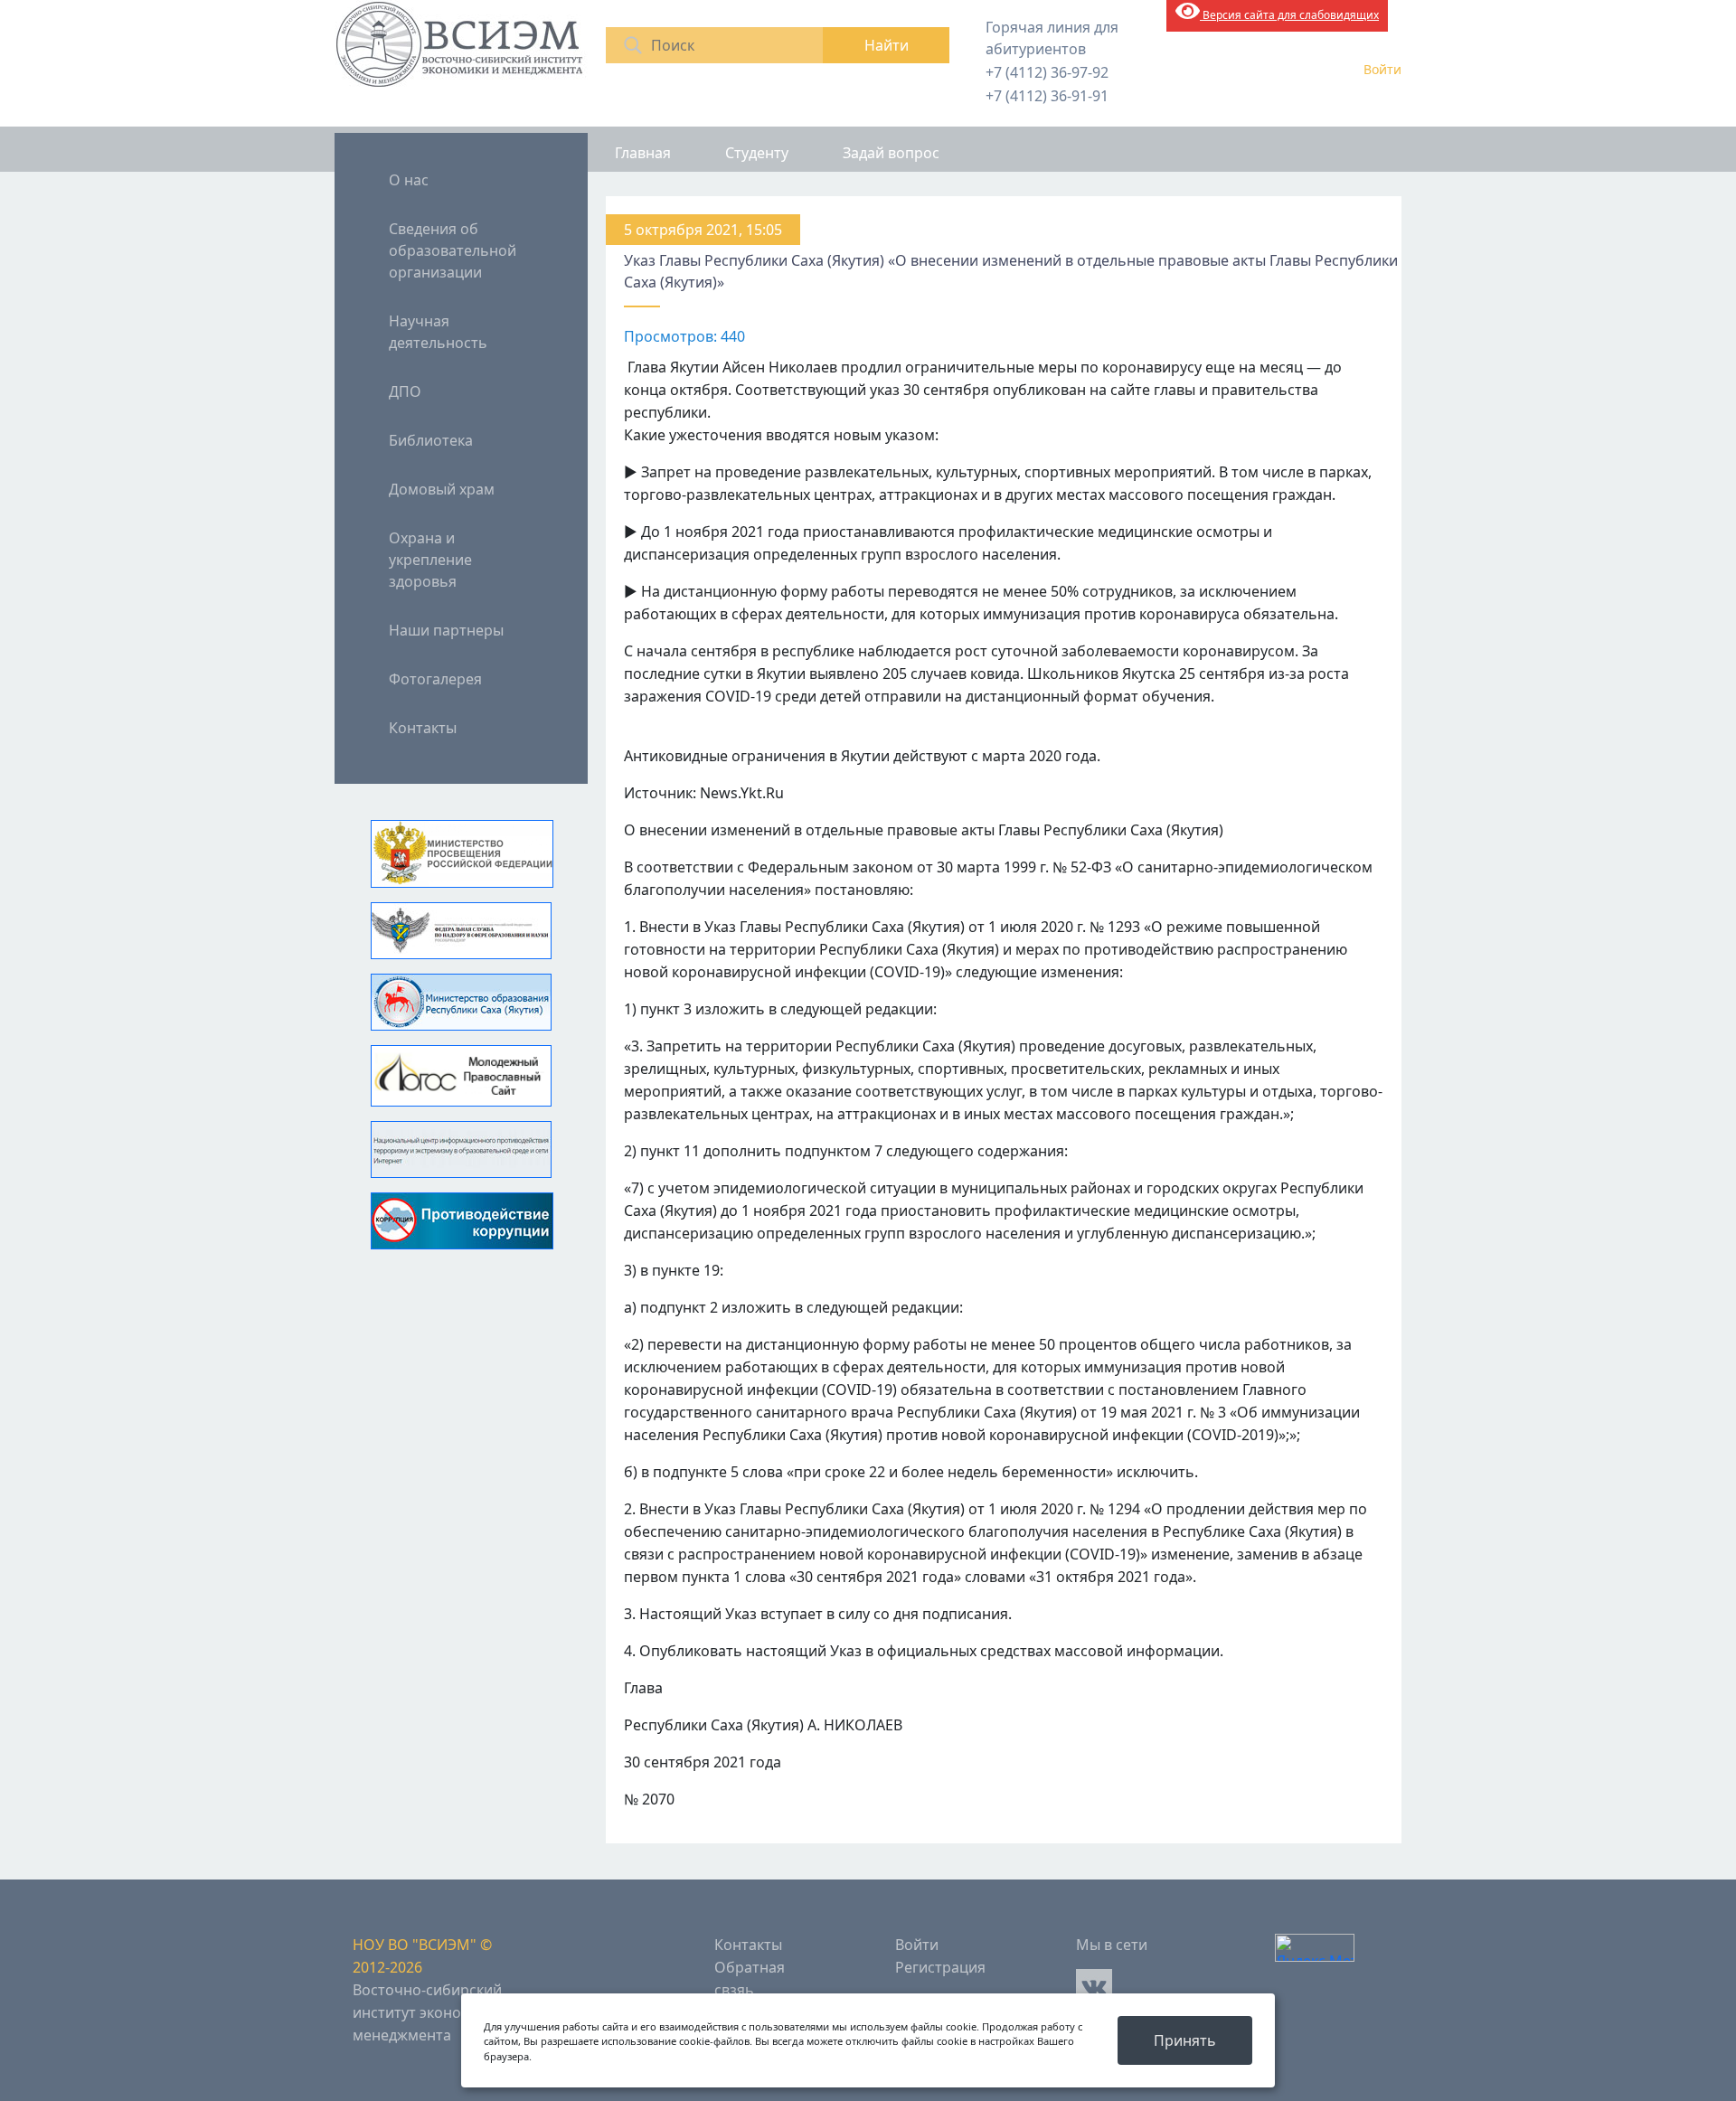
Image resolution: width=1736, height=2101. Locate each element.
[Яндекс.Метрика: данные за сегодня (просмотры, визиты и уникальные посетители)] (1315, 1948)
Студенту (757, 153)
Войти (1382, 69)
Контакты (423, 728)
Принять (1185, 2040)
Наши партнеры (446, 630)
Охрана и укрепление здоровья (430, 560)
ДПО (405, 391)
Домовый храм (442, 489)
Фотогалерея (435, 679)
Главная (643, 153)
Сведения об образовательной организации (453, 250)
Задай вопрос (891, 153)
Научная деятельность (438, 332)
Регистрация (940, 1967)
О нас (409, 180)
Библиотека (431, 440)
